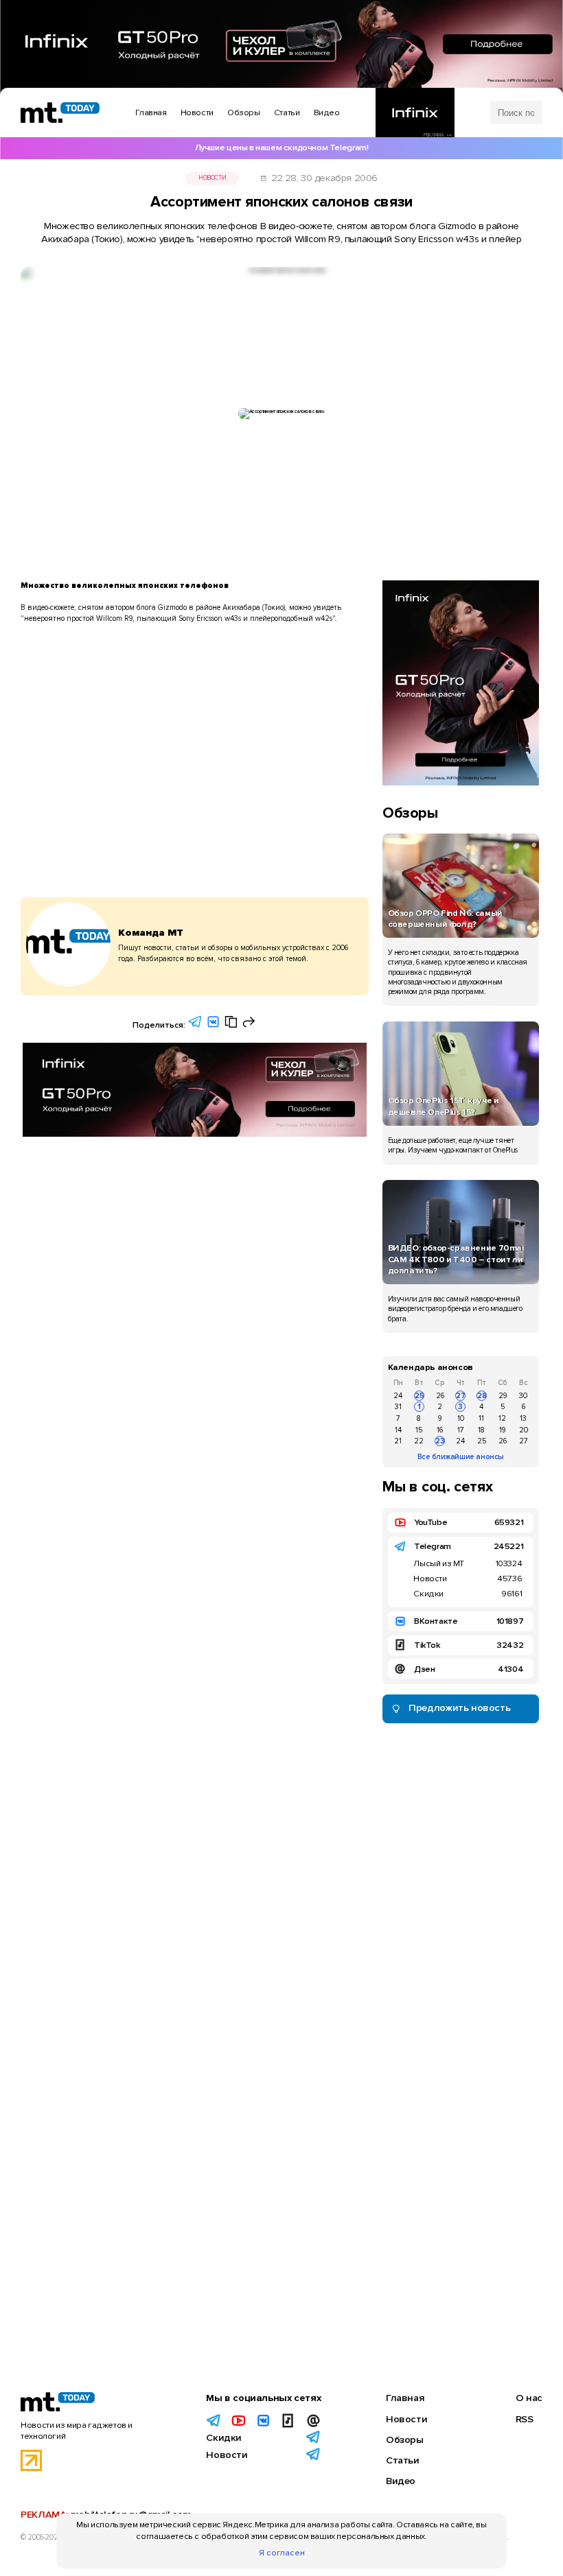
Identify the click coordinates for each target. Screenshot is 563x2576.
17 (461, 1430)
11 (481, 1418)
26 (440, 1396)
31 (398, 1407)
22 (419, 1441)
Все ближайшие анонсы (461, 1457)
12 (502, 1418)
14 (398, 1430)
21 (398, 1441)
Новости (212, 178)
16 (440, 1430)
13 (523, 1418)
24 (398, 1396)
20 (524, 1430)
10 (461, 1418)
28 (482, 1396)
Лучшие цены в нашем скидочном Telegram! (282, 147)
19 (502, 1430)
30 (523, 1396)
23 (440, 1441)
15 (419, 1430)
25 (420, 1396)
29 (503, 1396)
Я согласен (282, 2553)
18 (481, 1430)
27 (461, 1396)
